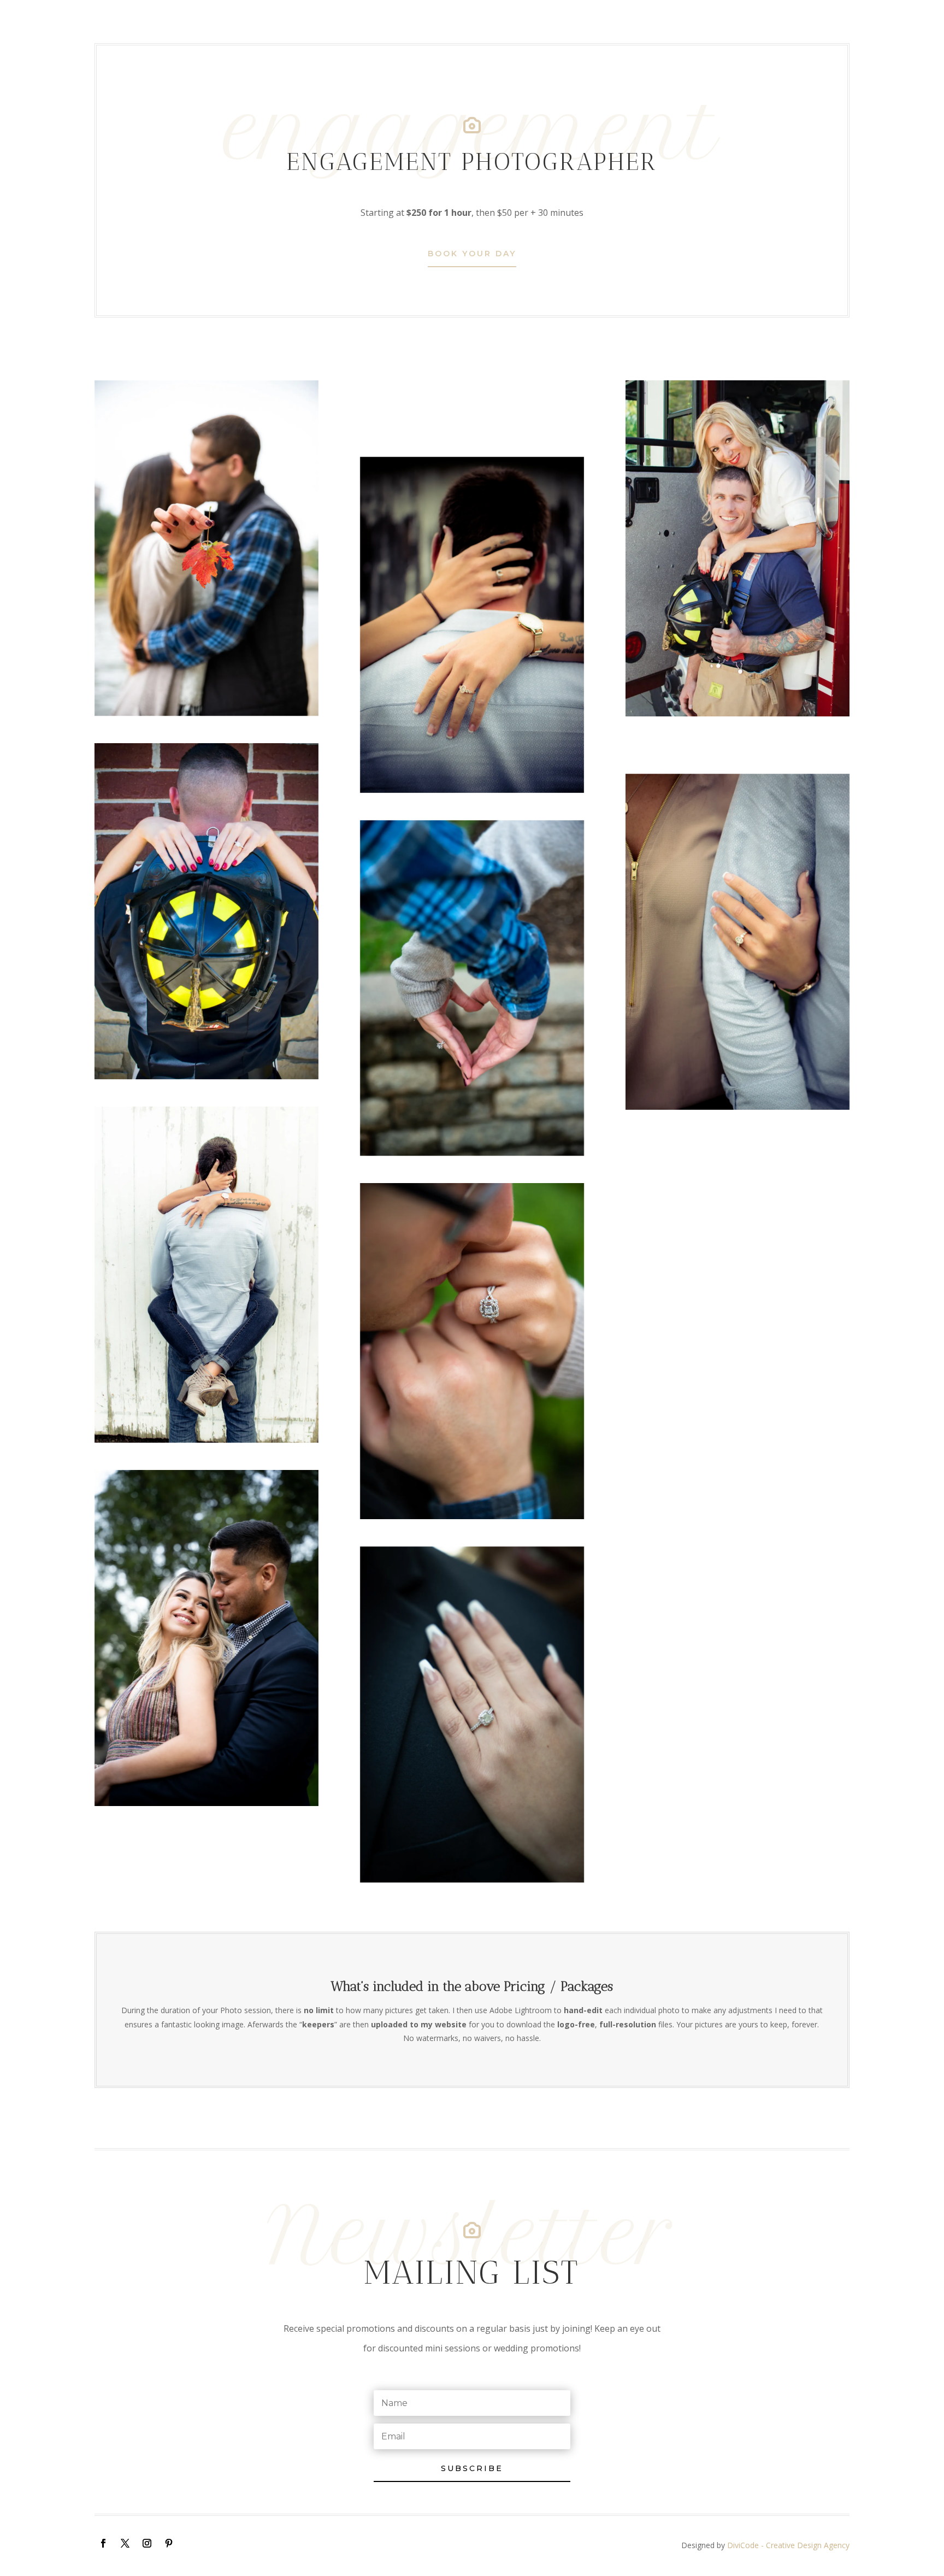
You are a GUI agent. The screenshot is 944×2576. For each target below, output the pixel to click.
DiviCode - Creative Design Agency (788, 2545)
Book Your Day (472, 254)
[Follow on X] (125, 2543)
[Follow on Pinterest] (169, 2543)
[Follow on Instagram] (147, 2543)
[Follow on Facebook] (103, 2543)
